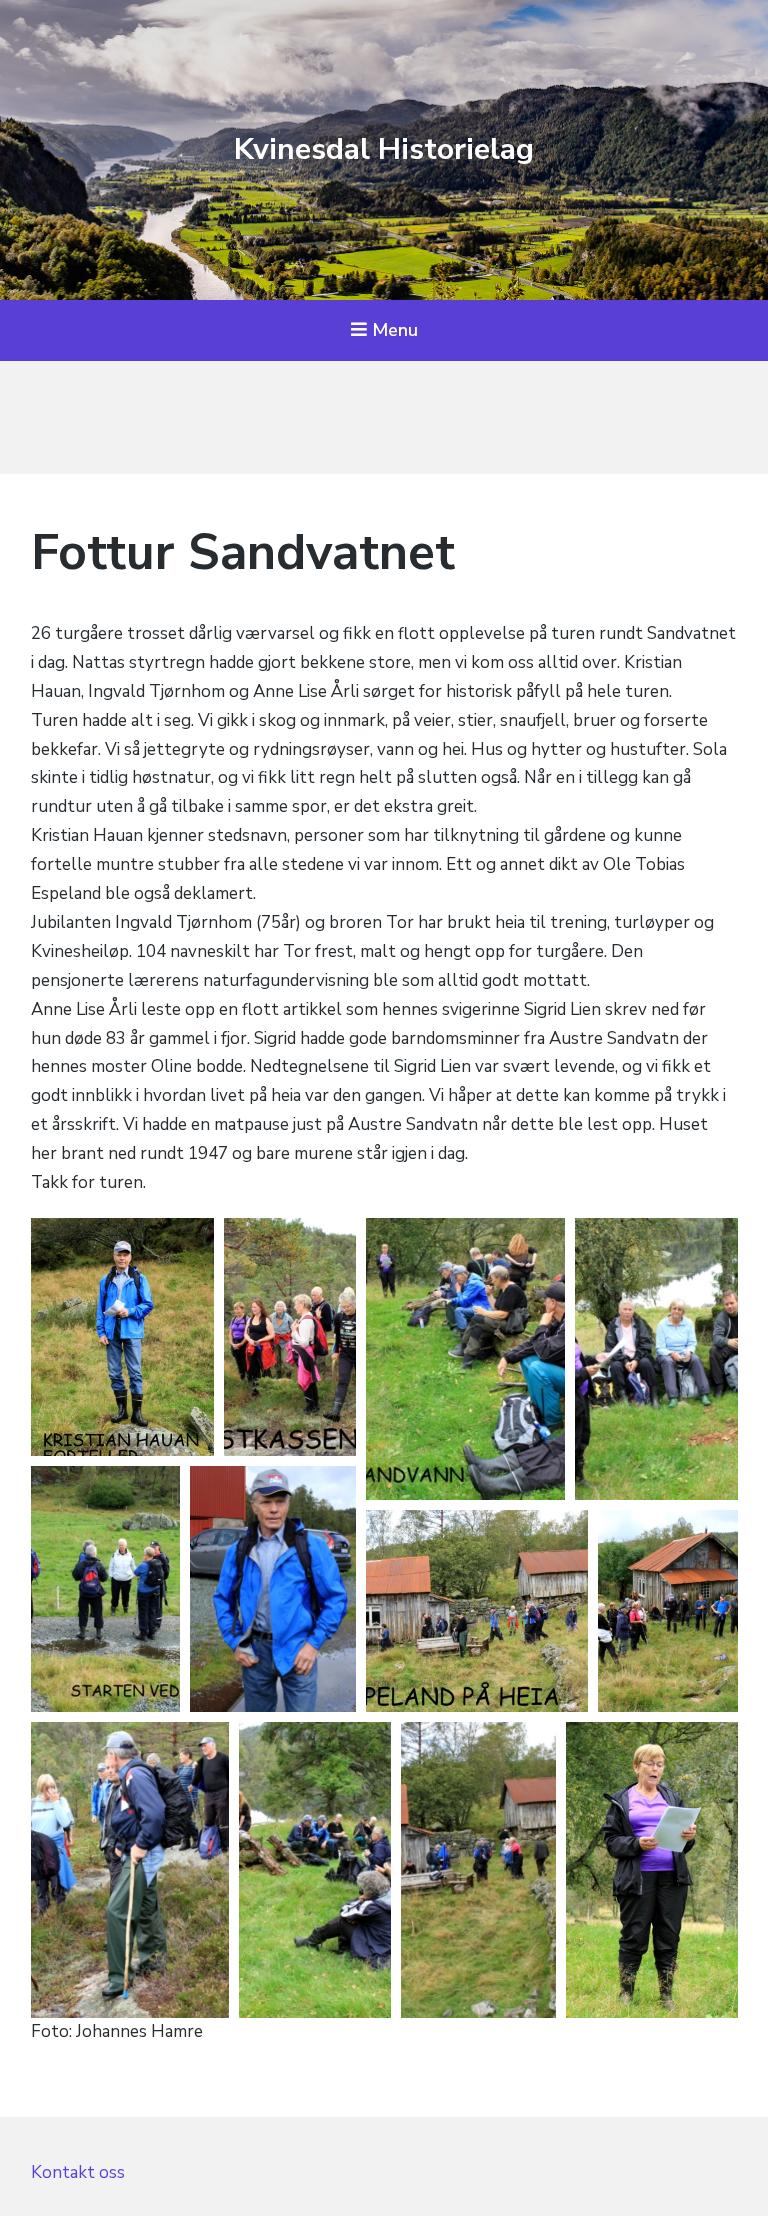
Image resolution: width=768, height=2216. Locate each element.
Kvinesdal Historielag (384, 149)
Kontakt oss (78, 2172)
